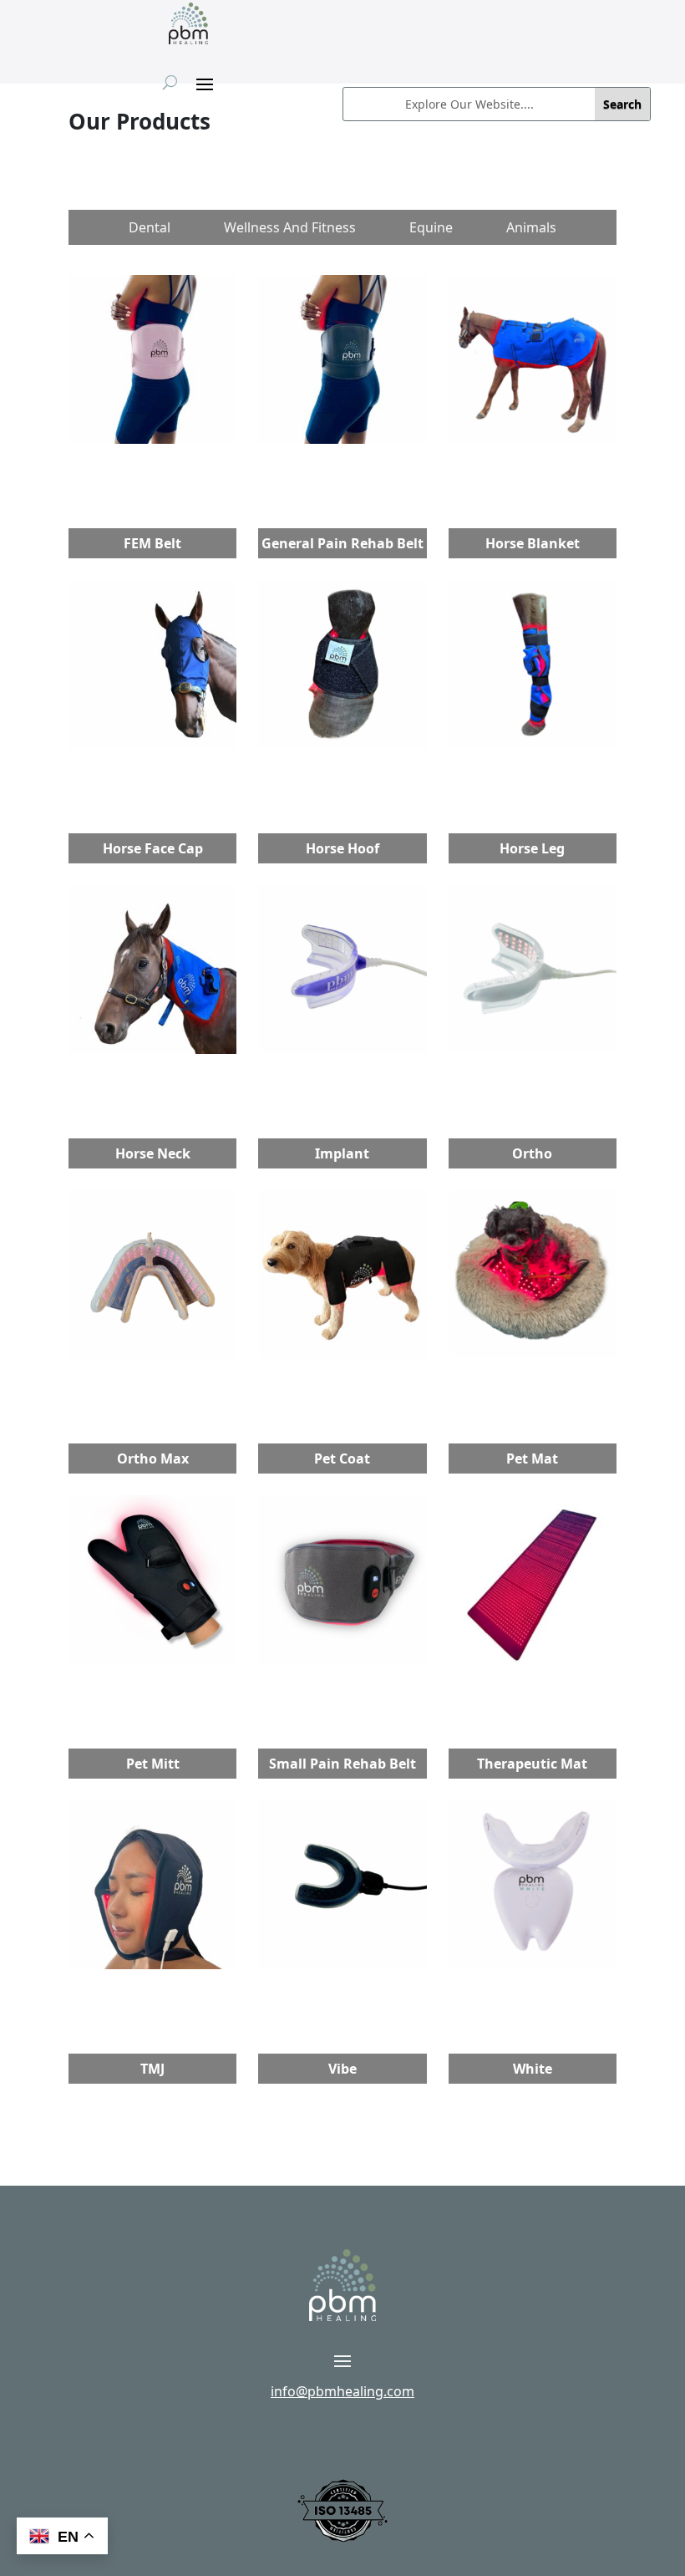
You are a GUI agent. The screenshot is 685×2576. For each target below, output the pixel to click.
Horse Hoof (342, 848)
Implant (342, 1153)
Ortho (532, 1153)
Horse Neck (153, 1153)
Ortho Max (153, 1459)
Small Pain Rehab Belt (342, 1764)
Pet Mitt (153, 1764)
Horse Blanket (533, 543)
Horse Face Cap (153, 848)
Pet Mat (532, 1459)
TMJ (152, 2069)
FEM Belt (152, 543)
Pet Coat (342, 1459)
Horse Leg (532, 848)
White (533, 2069)
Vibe (342, 2069)
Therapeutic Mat (532, 1764)
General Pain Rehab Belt (342, 543)
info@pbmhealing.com (342, 2391)
